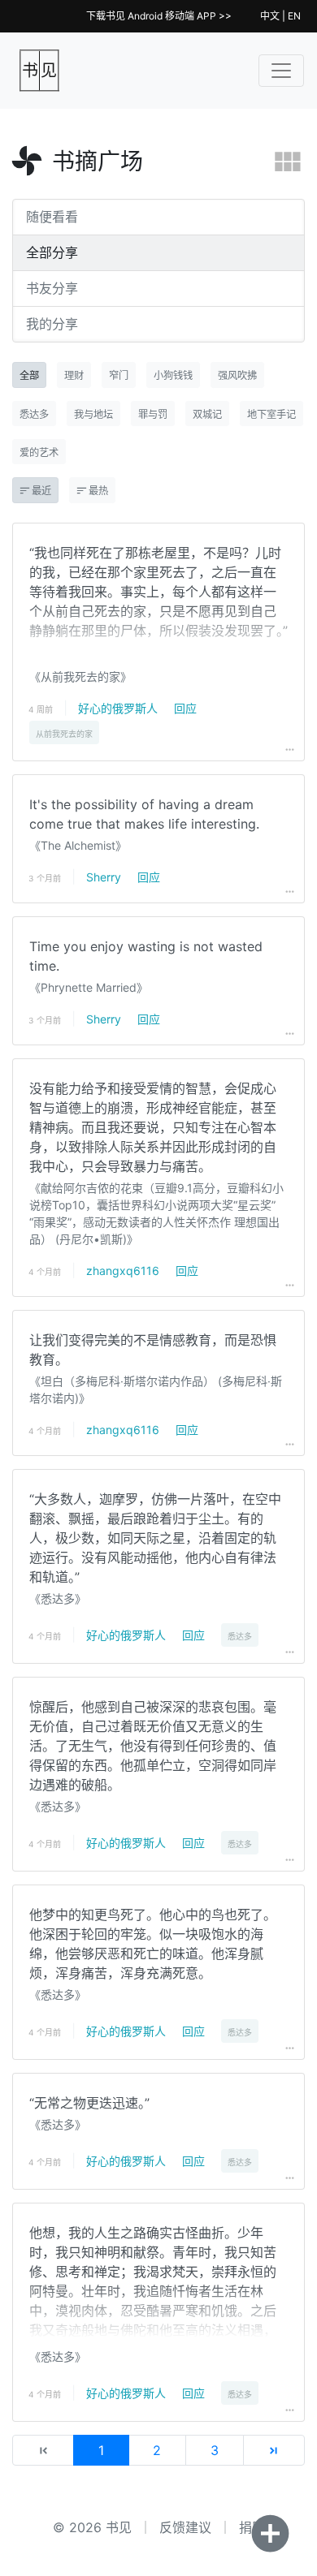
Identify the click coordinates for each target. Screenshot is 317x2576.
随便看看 (52, 217)
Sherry (104, 877)
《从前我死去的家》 (80, 676)
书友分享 (52, 288)
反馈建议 (185, 2527)
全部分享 (52, 252)
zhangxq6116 (123, 1271)
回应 (185, 708)
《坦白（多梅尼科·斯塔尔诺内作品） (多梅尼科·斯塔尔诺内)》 (156, 1389)
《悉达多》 (58, 1598)
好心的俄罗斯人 (118, 708)
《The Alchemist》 (78, 845)
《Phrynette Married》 (89, 987)
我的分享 (52, 324)
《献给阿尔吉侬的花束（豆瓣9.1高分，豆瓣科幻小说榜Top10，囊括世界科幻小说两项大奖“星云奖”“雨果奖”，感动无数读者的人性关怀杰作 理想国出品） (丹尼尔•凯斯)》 (156, 1213)
